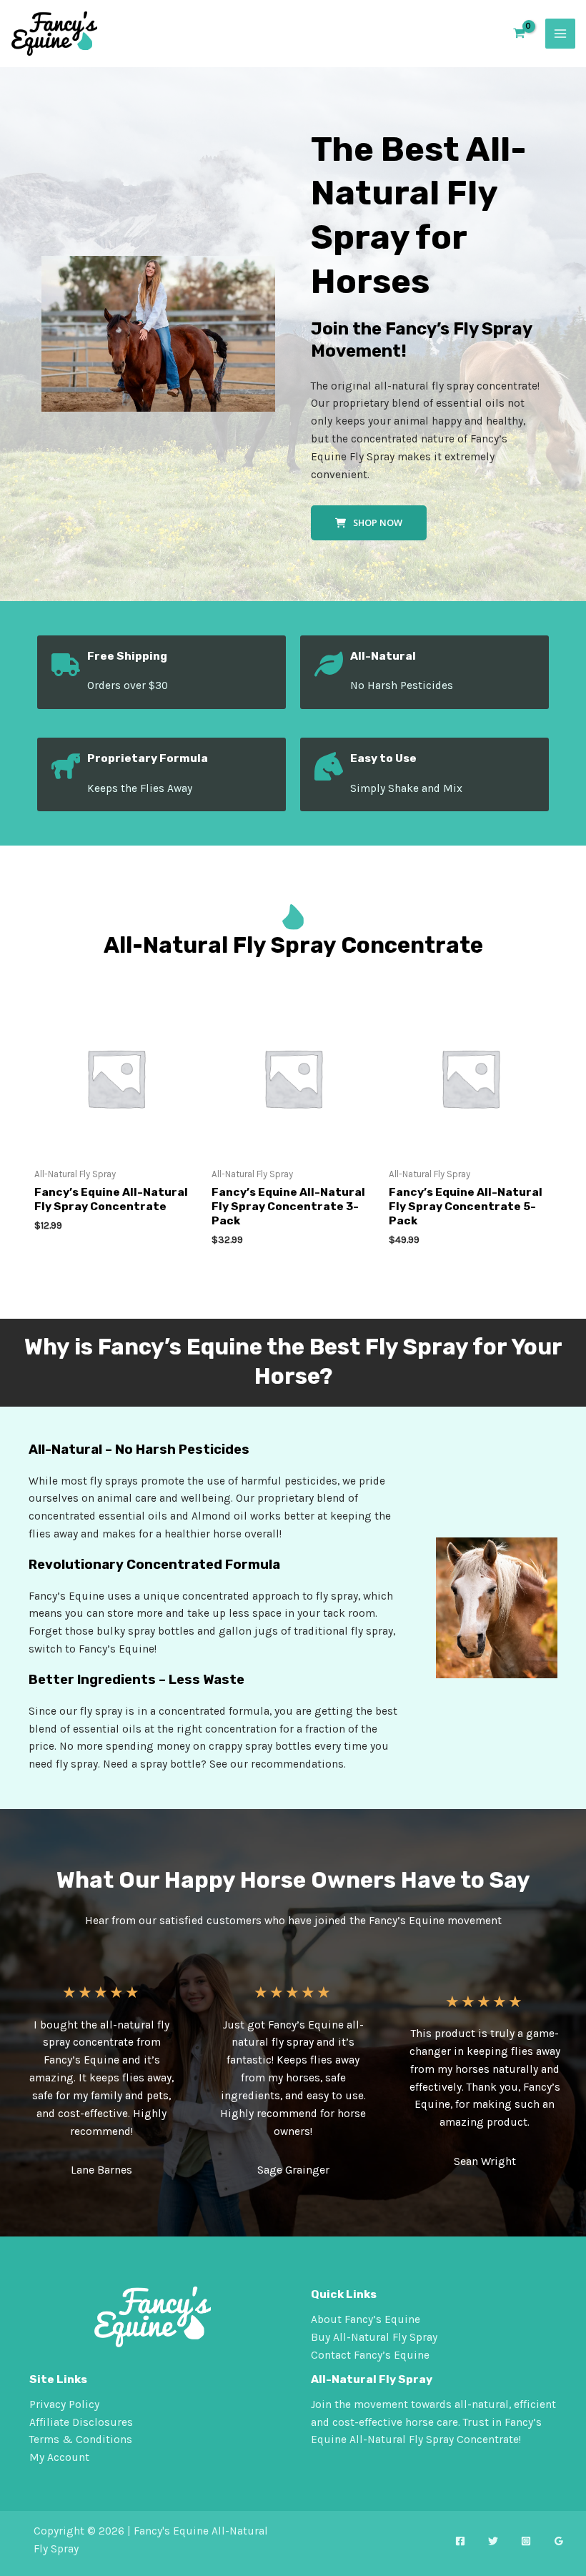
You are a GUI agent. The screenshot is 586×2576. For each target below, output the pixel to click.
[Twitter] (493, 2541)
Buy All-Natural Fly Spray (374, 2337)
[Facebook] (460, 2541)
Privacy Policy (64, 2404)
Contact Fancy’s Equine (370, 2355)
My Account (59, 2457)
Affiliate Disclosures (81, 2422)
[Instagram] (526, 2541)
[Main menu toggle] (560, 34)
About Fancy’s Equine (366, 2319)
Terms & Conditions (81, 2439)
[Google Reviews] (559, 2541)
